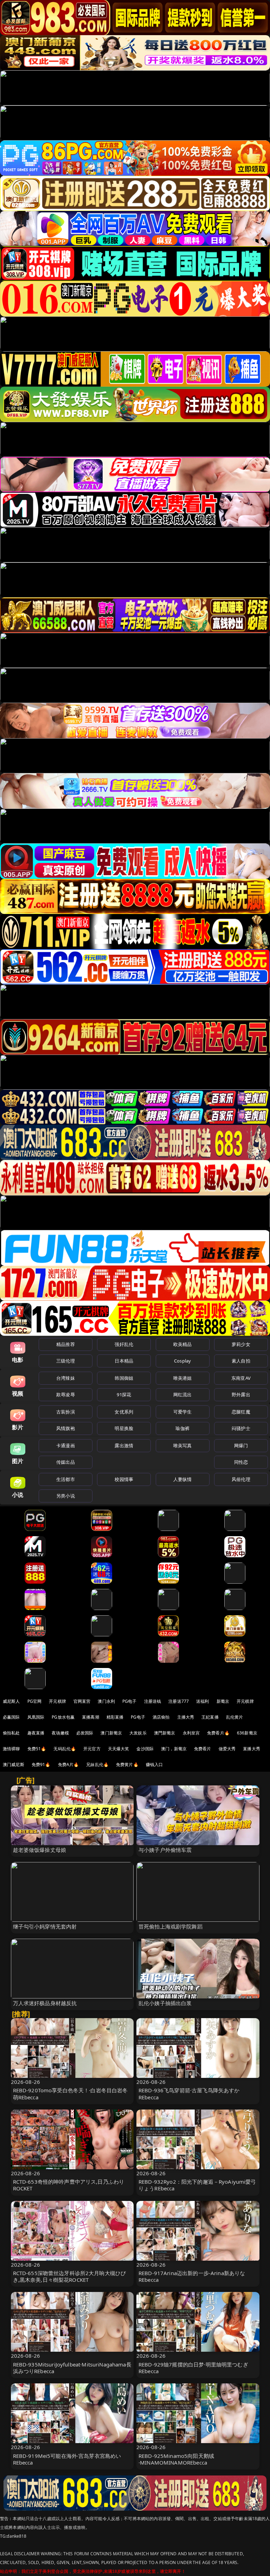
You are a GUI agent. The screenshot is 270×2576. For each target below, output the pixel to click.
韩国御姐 (124, 1378)
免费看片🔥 (218, 1733)
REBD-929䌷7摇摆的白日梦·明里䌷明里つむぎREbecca (193, 2368)
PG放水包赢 (63, 1717)
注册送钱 (153, 1701)
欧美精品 (183, 1344)
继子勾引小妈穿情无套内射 (45, 1926)
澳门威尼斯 (14, 1764)
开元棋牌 (57, 1701)
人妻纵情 (183, 1479)
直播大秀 (252, 1749)
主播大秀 (186, 1717)
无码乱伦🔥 (65, 1749)
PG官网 (35, 1701)
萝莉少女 (241, 1344)
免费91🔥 (41, 1764)
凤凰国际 (36, 1717)
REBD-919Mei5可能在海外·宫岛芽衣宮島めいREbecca (67, 2459)
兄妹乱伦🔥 (97, 1764)
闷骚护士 (241, 1428)
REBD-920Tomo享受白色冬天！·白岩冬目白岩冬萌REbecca (70, 2094)
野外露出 (241, 1395)
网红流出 (183, 1395)
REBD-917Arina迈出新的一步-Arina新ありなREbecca (192, 2276)
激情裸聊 (11, 1749)
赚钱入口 (155, 1764)
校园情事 (124, 1479)
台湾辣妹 (66, 1378)
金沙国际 (145, 1749)
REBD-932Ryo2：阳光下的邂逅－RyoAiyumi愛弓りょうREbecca (197, 2185)
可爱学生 (183, 1412)
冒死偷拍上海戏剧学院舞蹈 (171, 1926)
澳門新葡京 (165, 1733)
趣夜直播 (36, 1733)
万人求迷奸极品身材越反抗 (45, 2003)
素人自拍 (241, 1361)
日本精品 (124, 1361)
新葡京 (223, 1701)
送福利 (202, 1701)
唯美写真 (183, 1445)
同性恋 (241, 1462)
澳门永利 (106, 1701)
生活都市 (66, 1479)
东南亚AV (241, 1378)
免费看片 (203, 1749)
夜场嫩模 (60, 1733)
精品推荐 (66, 1344)
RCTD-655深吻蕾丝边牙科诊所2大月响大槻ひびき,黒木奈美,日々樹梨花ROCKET (70, 2276)
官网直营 (82, 1701)
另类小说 (66, 1496)
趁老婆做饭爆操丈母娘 (40, 1850)
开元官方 (92, 1749)
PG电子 (130, 1701)
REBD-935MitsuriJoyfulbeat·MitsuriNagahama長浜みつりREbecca (72, 2368)
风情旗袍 (66, 1428)
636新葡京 (247, 1733)
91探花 (124, 1395)
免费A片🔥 (69, 1764)
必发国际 (85, 1733)
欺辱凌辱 (66, 1395)
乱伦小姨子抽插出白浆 (165, 2003)
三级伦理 (66, 1361)
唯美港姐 (183, 1378)
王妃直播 (210, 1717)
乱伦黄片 (235, 1717)
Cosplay (182, 1361)
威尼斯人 (11, 1701)
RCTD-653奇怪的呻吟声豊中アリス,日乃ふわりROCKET (69, 2185)
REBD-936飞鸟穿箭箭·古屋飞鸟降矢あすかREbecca (189, 2094)
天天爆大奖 (119, 1749)
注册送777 (179, 1701)
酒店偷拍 (161, 1717)
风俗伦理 (241, 1479)
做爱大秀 (227, 1749)
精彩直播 (115, 1717)
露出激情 (124, 1445)
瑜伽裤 (182, 1428)
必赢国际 (11, 1717)
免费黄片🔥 (127, 1764)
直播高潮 (91, 1717)
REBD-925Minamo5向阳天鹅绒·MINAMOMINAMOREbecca (176, 2459)
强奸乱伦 (124, 1344)
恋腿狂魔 (241, 1412)
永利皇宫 (191, 1733)
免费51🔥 (37, 1749)
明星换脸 (124, 1428)
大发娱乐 (138, 1733)
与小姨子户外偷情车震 (165, 1850)
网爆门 (241, 1445)
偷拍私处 (11, 1733)
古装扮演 (66, 1412)
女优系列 (124, 1412)
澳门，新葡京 (174, 1749)
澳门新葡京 (111, 1733)
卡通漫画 (66, 1445)
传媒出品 (66, 1462)
